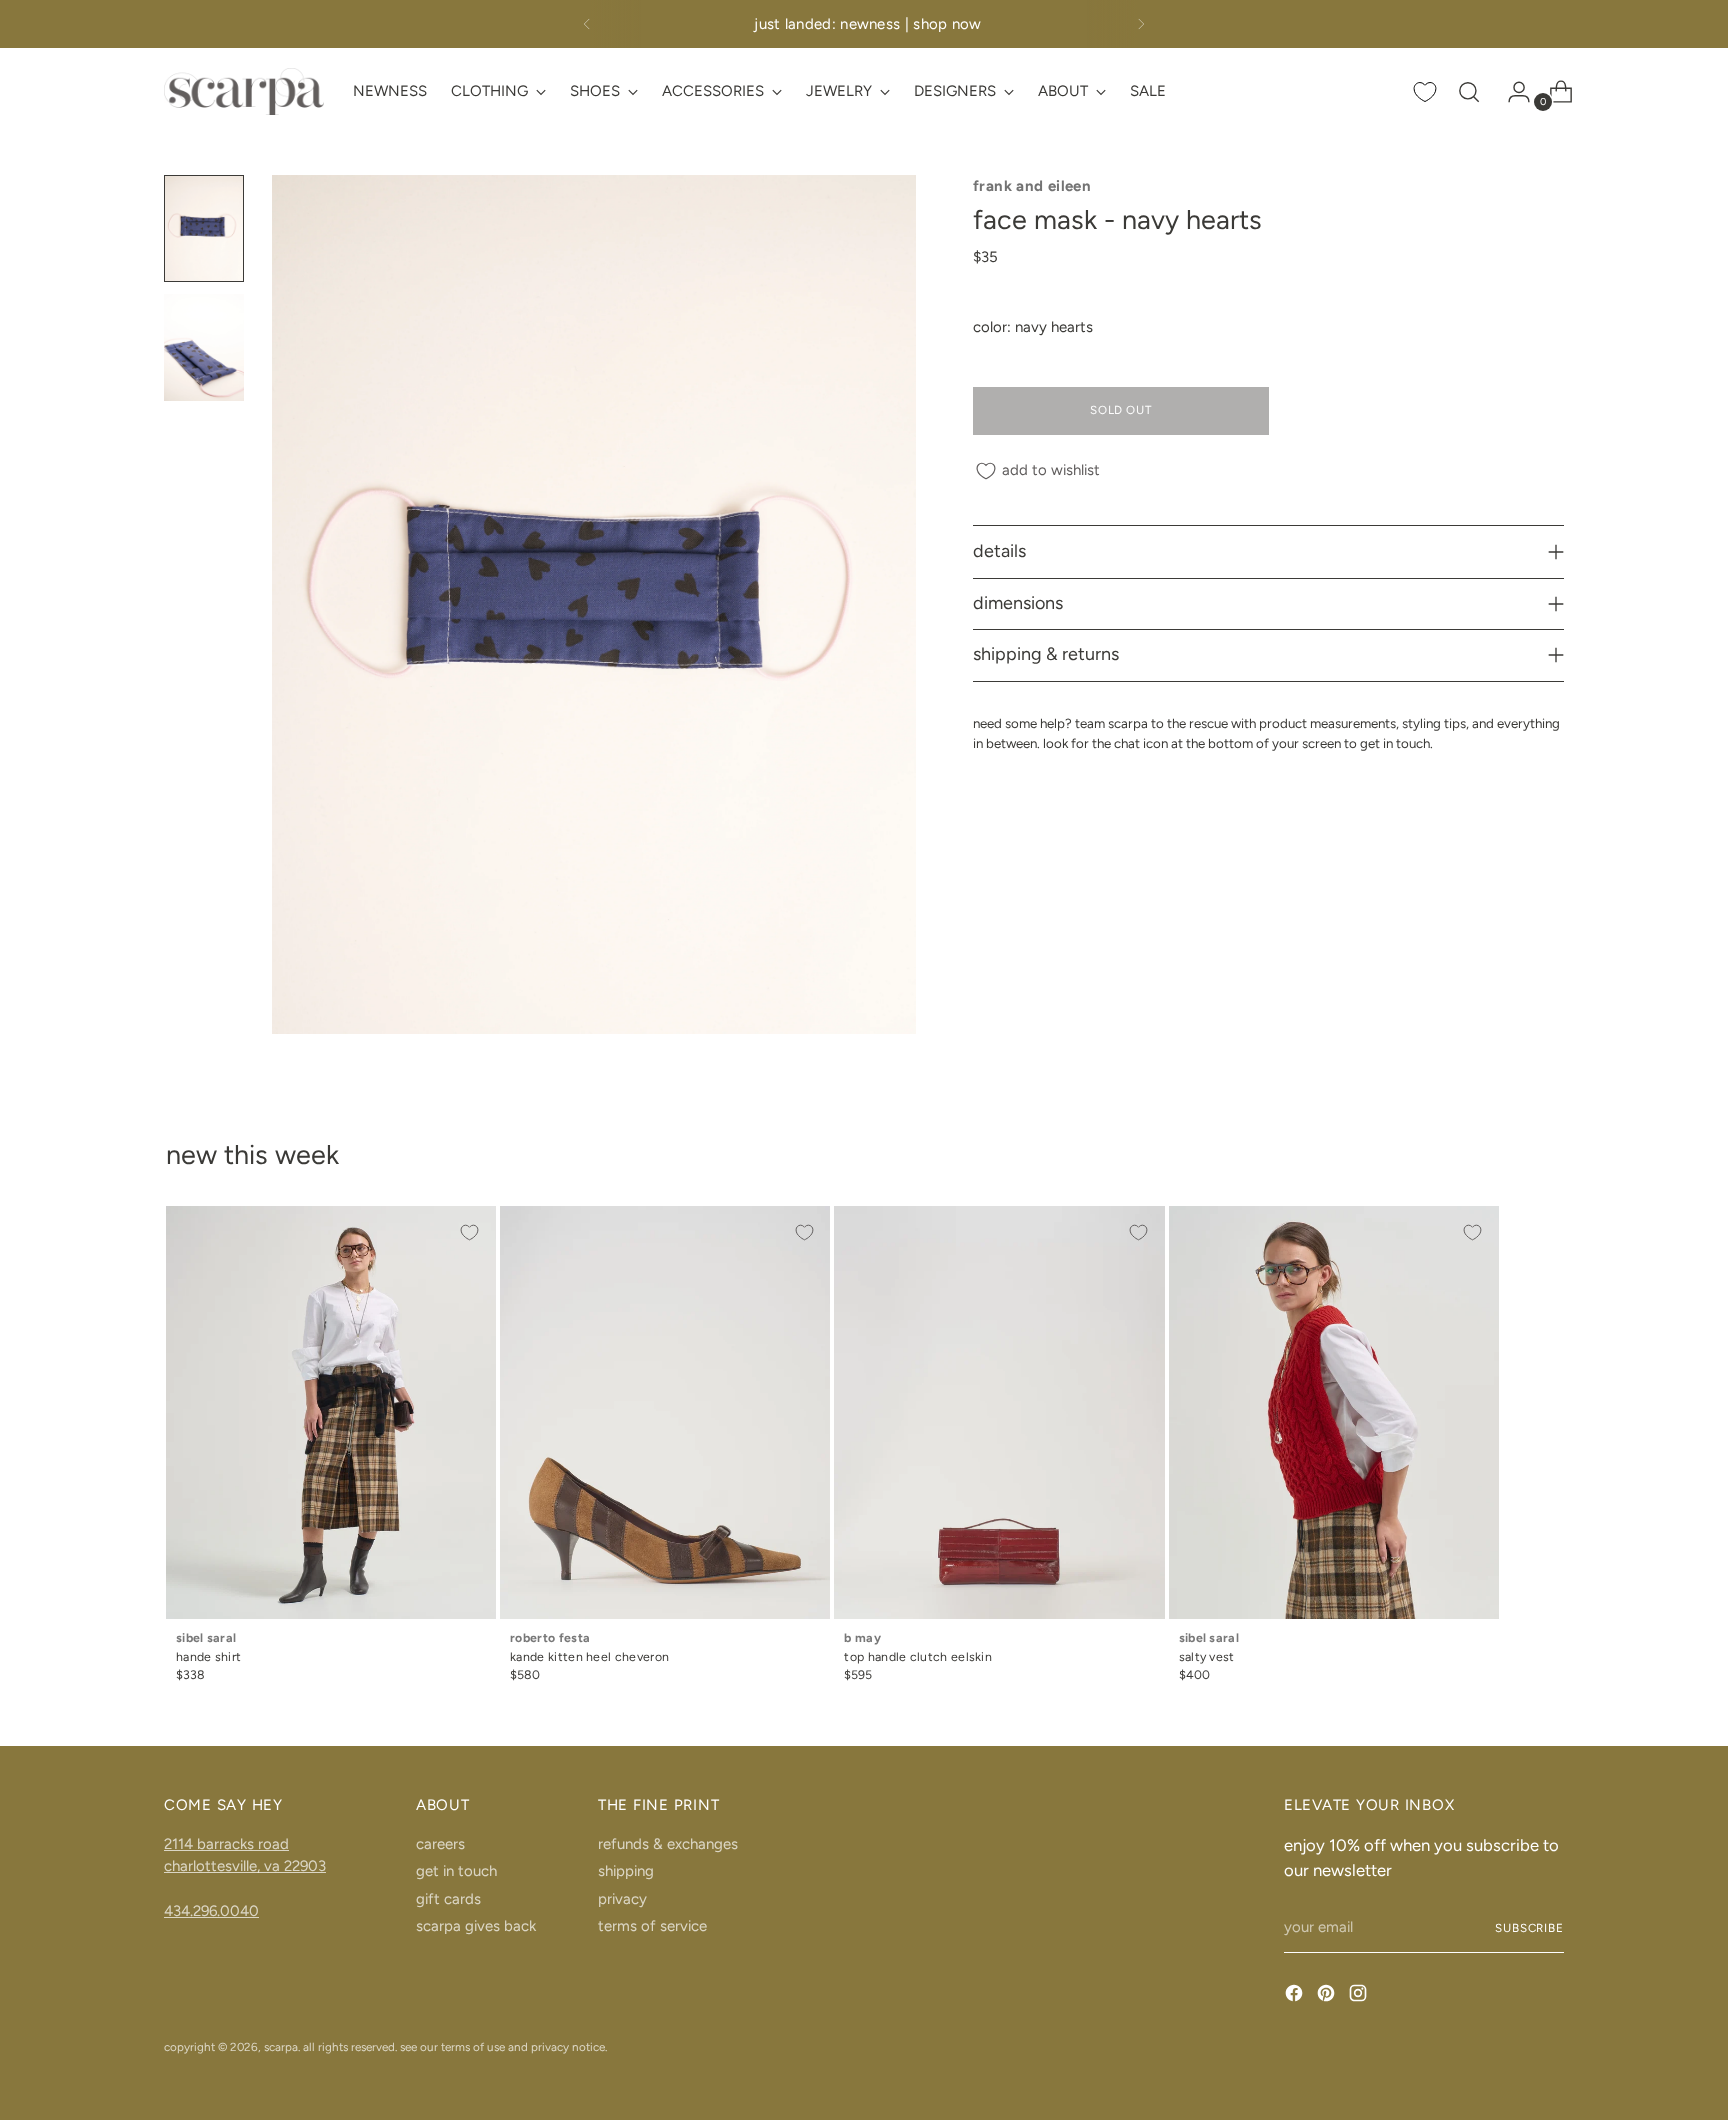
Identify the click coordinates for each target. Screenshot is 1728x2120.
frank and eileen (1032, 186)
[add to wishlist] (470, 1232)
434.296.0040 (211, 1911)
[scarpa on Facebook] (1296, 1996)
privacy (622, 1899)
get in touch (456, 1871)
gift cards (448, 1899)
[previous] (587, 24)
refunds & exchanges (668, 1844)
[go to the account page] (1511, 92)
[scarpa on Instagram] (1360, 1996)
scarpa (281, 2047)
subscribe (1529, 1928)
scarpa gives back (476, 1926)
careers (440, 1844)
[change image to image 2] (204, 347)
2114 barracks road (226, 1844)
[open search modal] (1469, 92)
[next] (1141, 24)
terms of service (652, 1926)
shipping (626, 1871)
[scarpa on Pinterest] (1328, 1996)
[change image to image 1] (204, 228)
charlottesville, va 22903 (245, 1866)
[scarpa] (244, 91)
